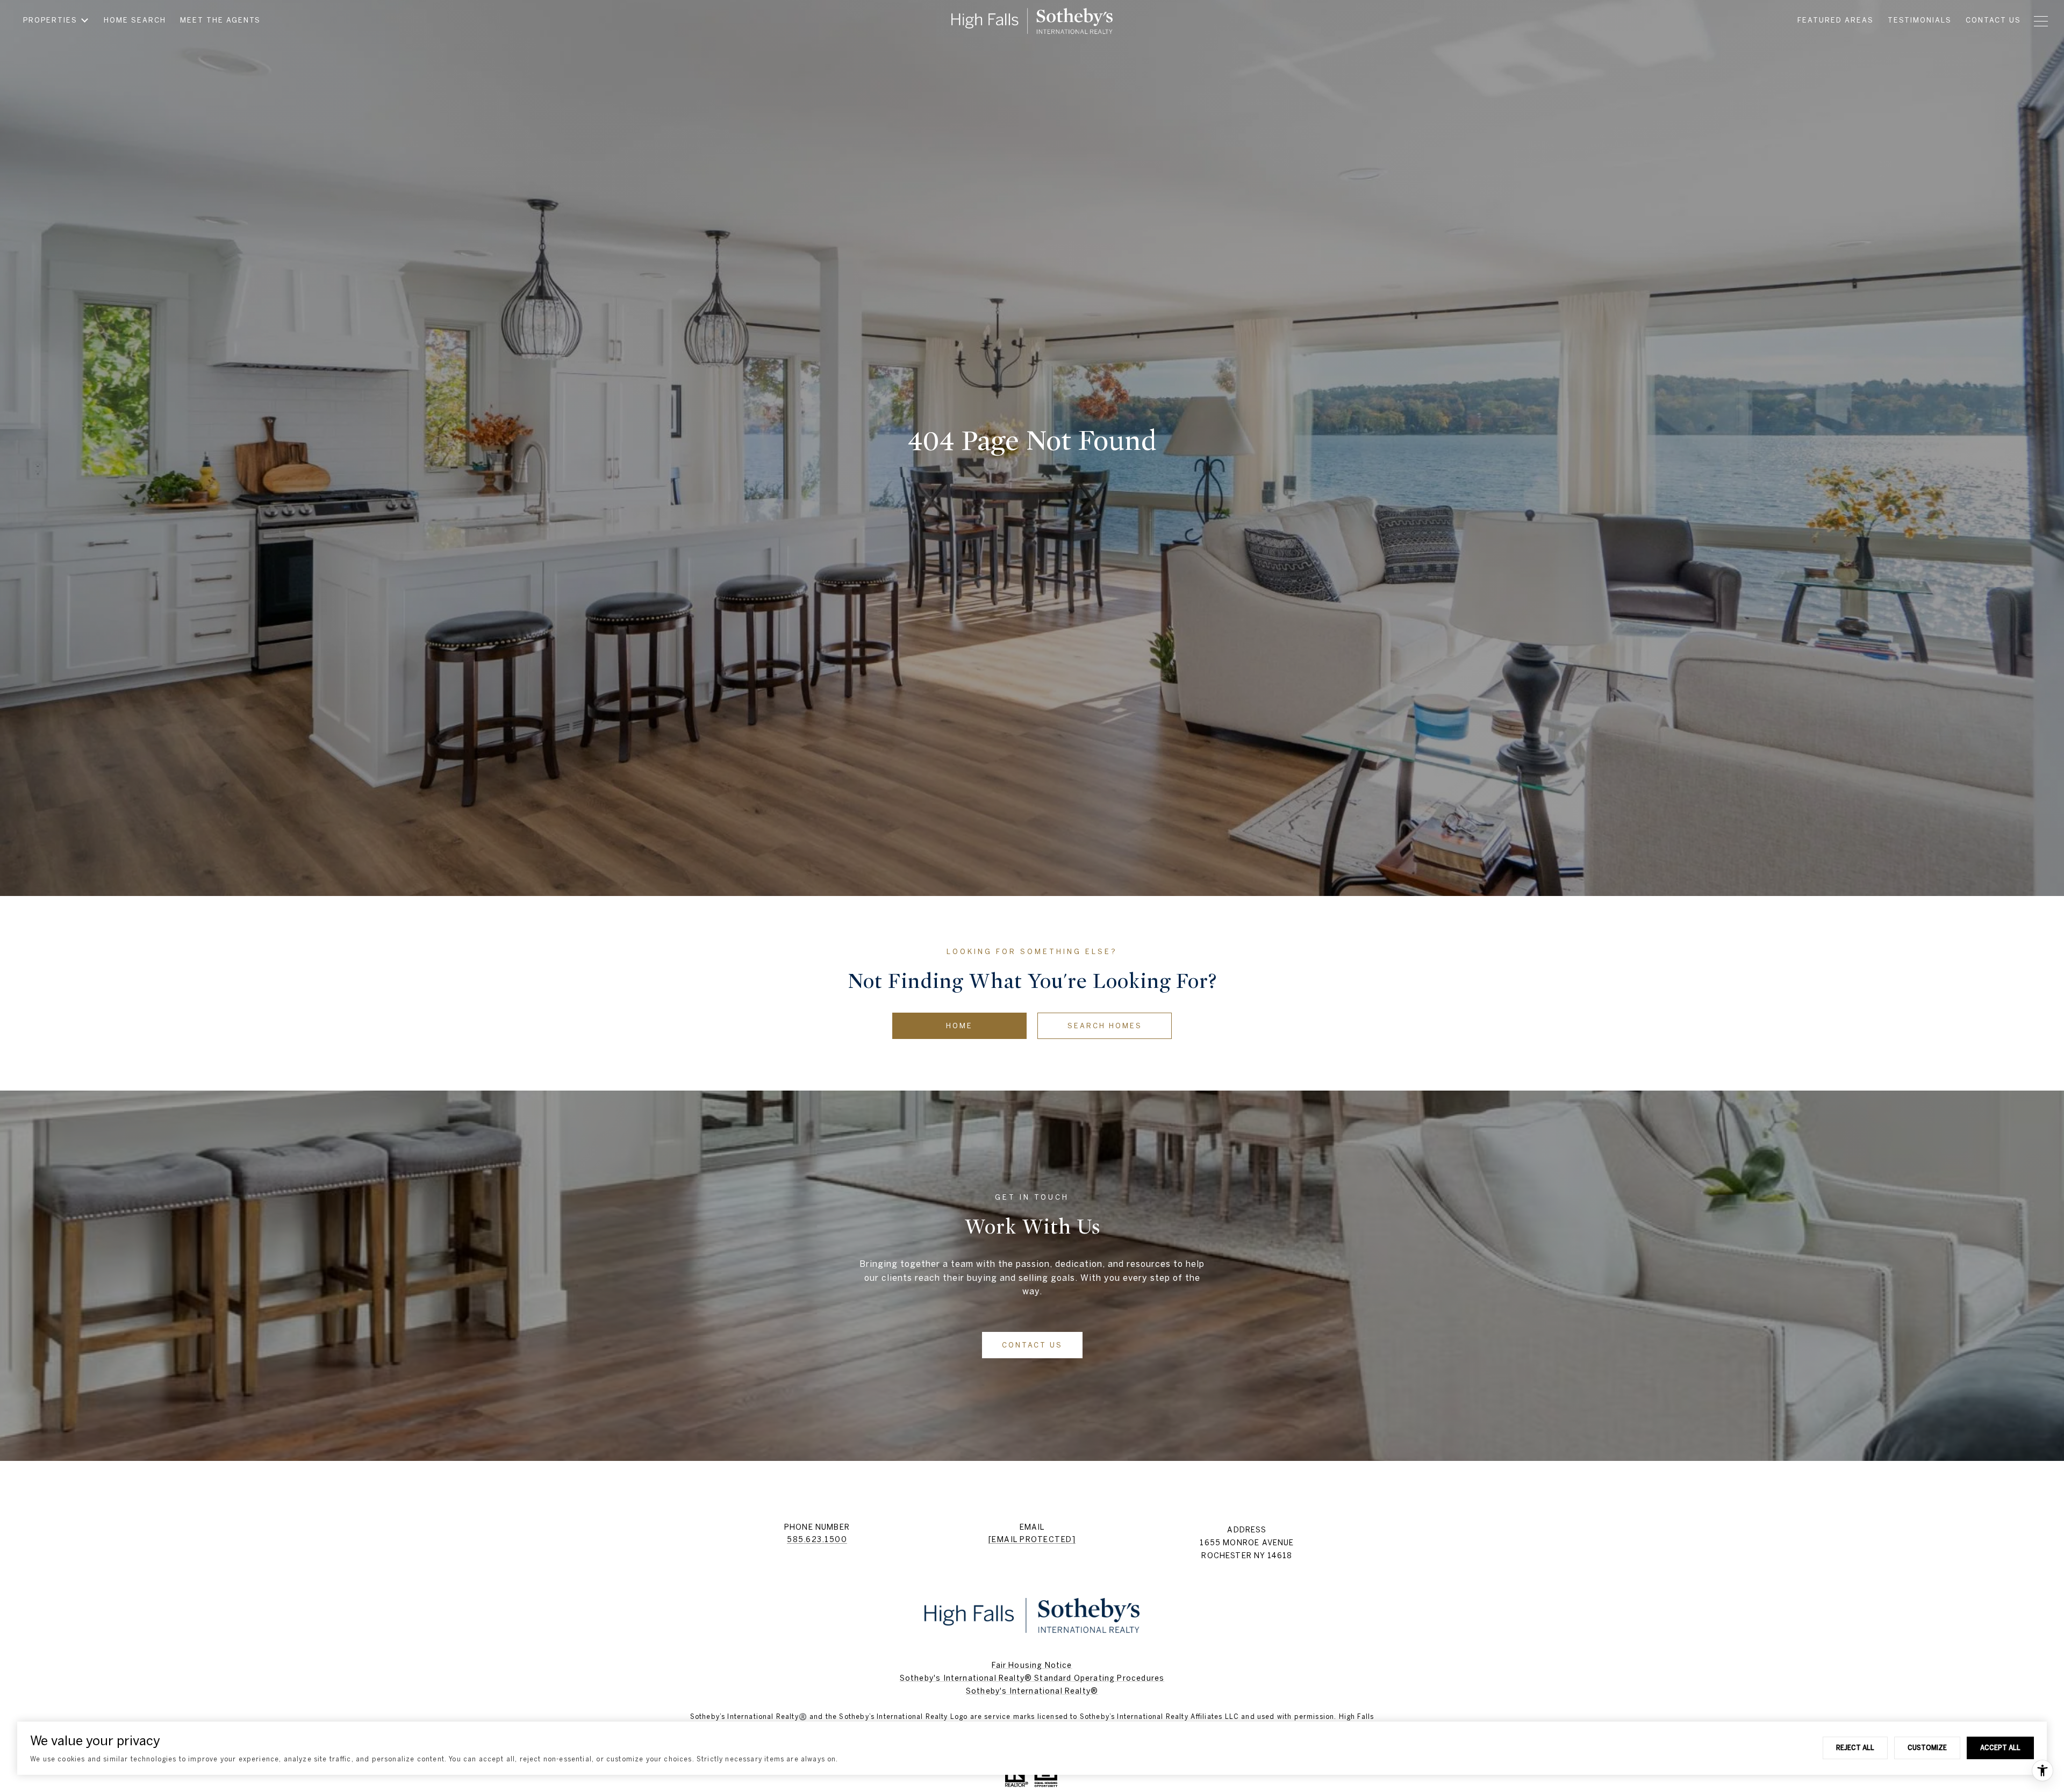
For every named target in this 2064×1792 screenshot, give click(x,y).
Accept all (2000, 1747)
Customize (1927, 1747)
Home (959, 1026)
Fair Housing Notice (1032, 1665)
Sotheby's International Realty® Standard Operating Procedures (1032, 1678)
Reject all (1855, 1747)
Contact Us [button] (1032, 1345)
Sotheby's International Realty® (1032, 1691)
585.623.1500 (817, 1539)
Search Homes (1105, 1026)
